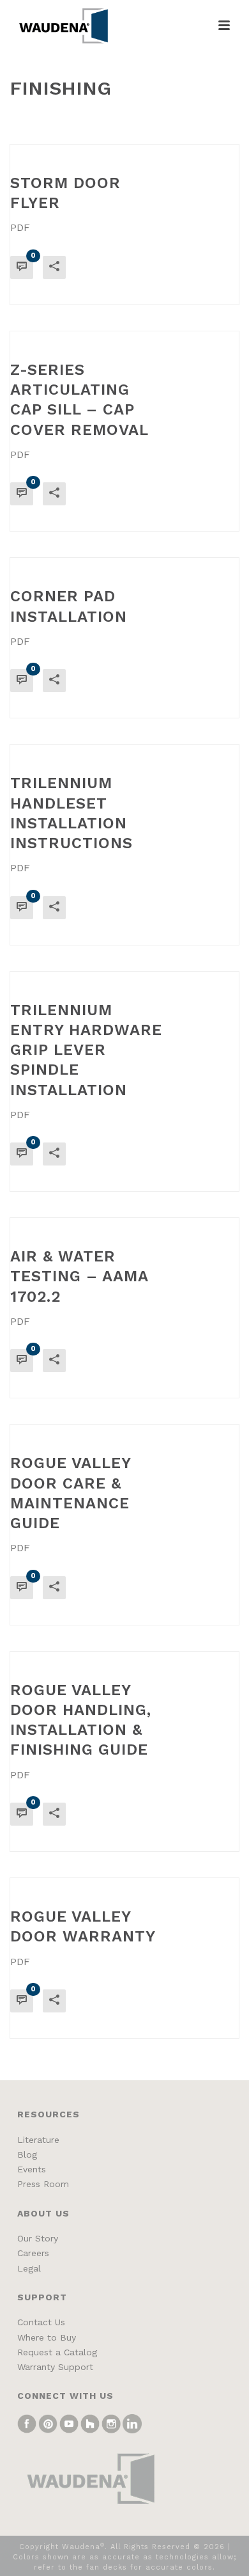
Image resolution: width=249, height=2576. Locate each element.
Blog (27, 2154)
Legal (29, 2268)
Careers (33, 2253)
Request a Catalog (57, 2352)
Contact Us (41, 2322)
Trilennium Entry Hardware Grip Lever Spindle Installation (86, 1050)
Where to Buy (47, 2337)
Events (32, 2169)
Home (100, 119)
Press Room (43, 2184)
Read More (193, 285)
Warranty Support (55, 2367)
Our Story (38, 2238)
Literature (38, 2140)
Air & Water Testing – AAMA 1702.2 (79, 1276)
